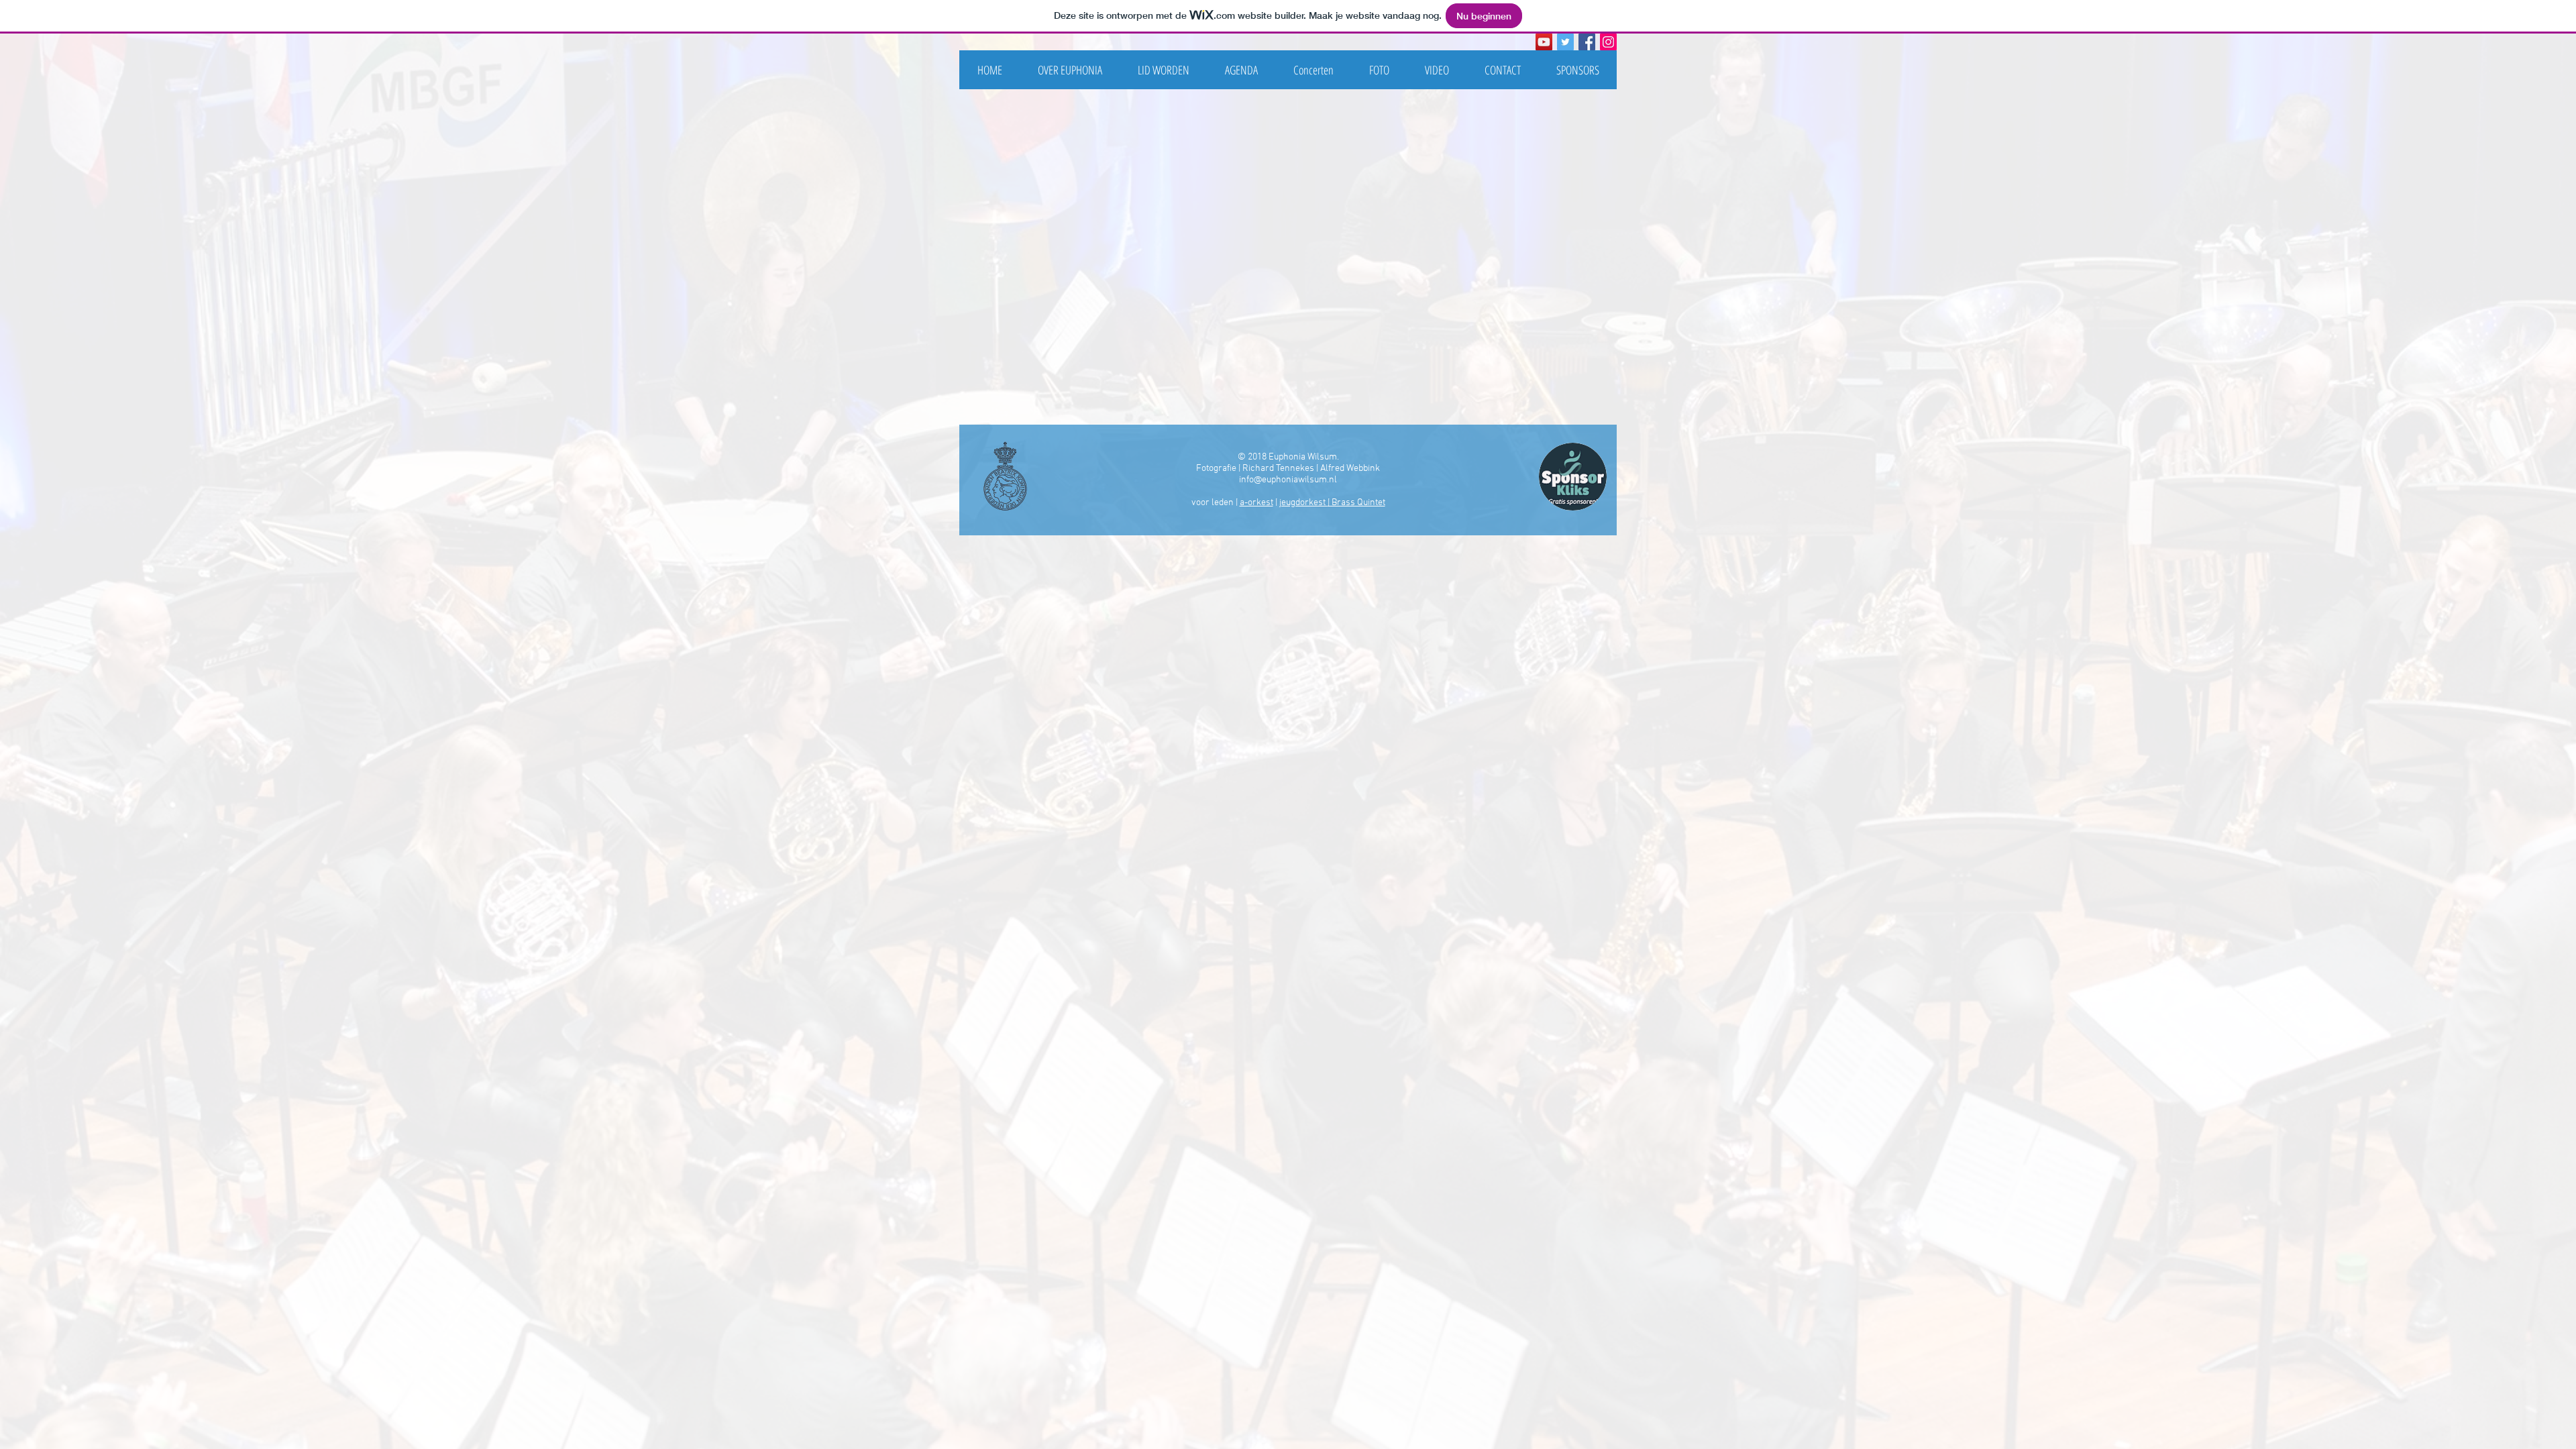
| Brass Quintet (1356, 503)
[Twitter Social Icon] (1565, 42)
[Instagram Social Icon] (1608, 42)
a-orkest (1256, 503)
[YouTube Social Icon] (1544, 42)
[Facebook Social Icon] (1587, 42)
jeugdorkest (1303, 503)
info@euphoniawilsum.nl (1288, 480)
